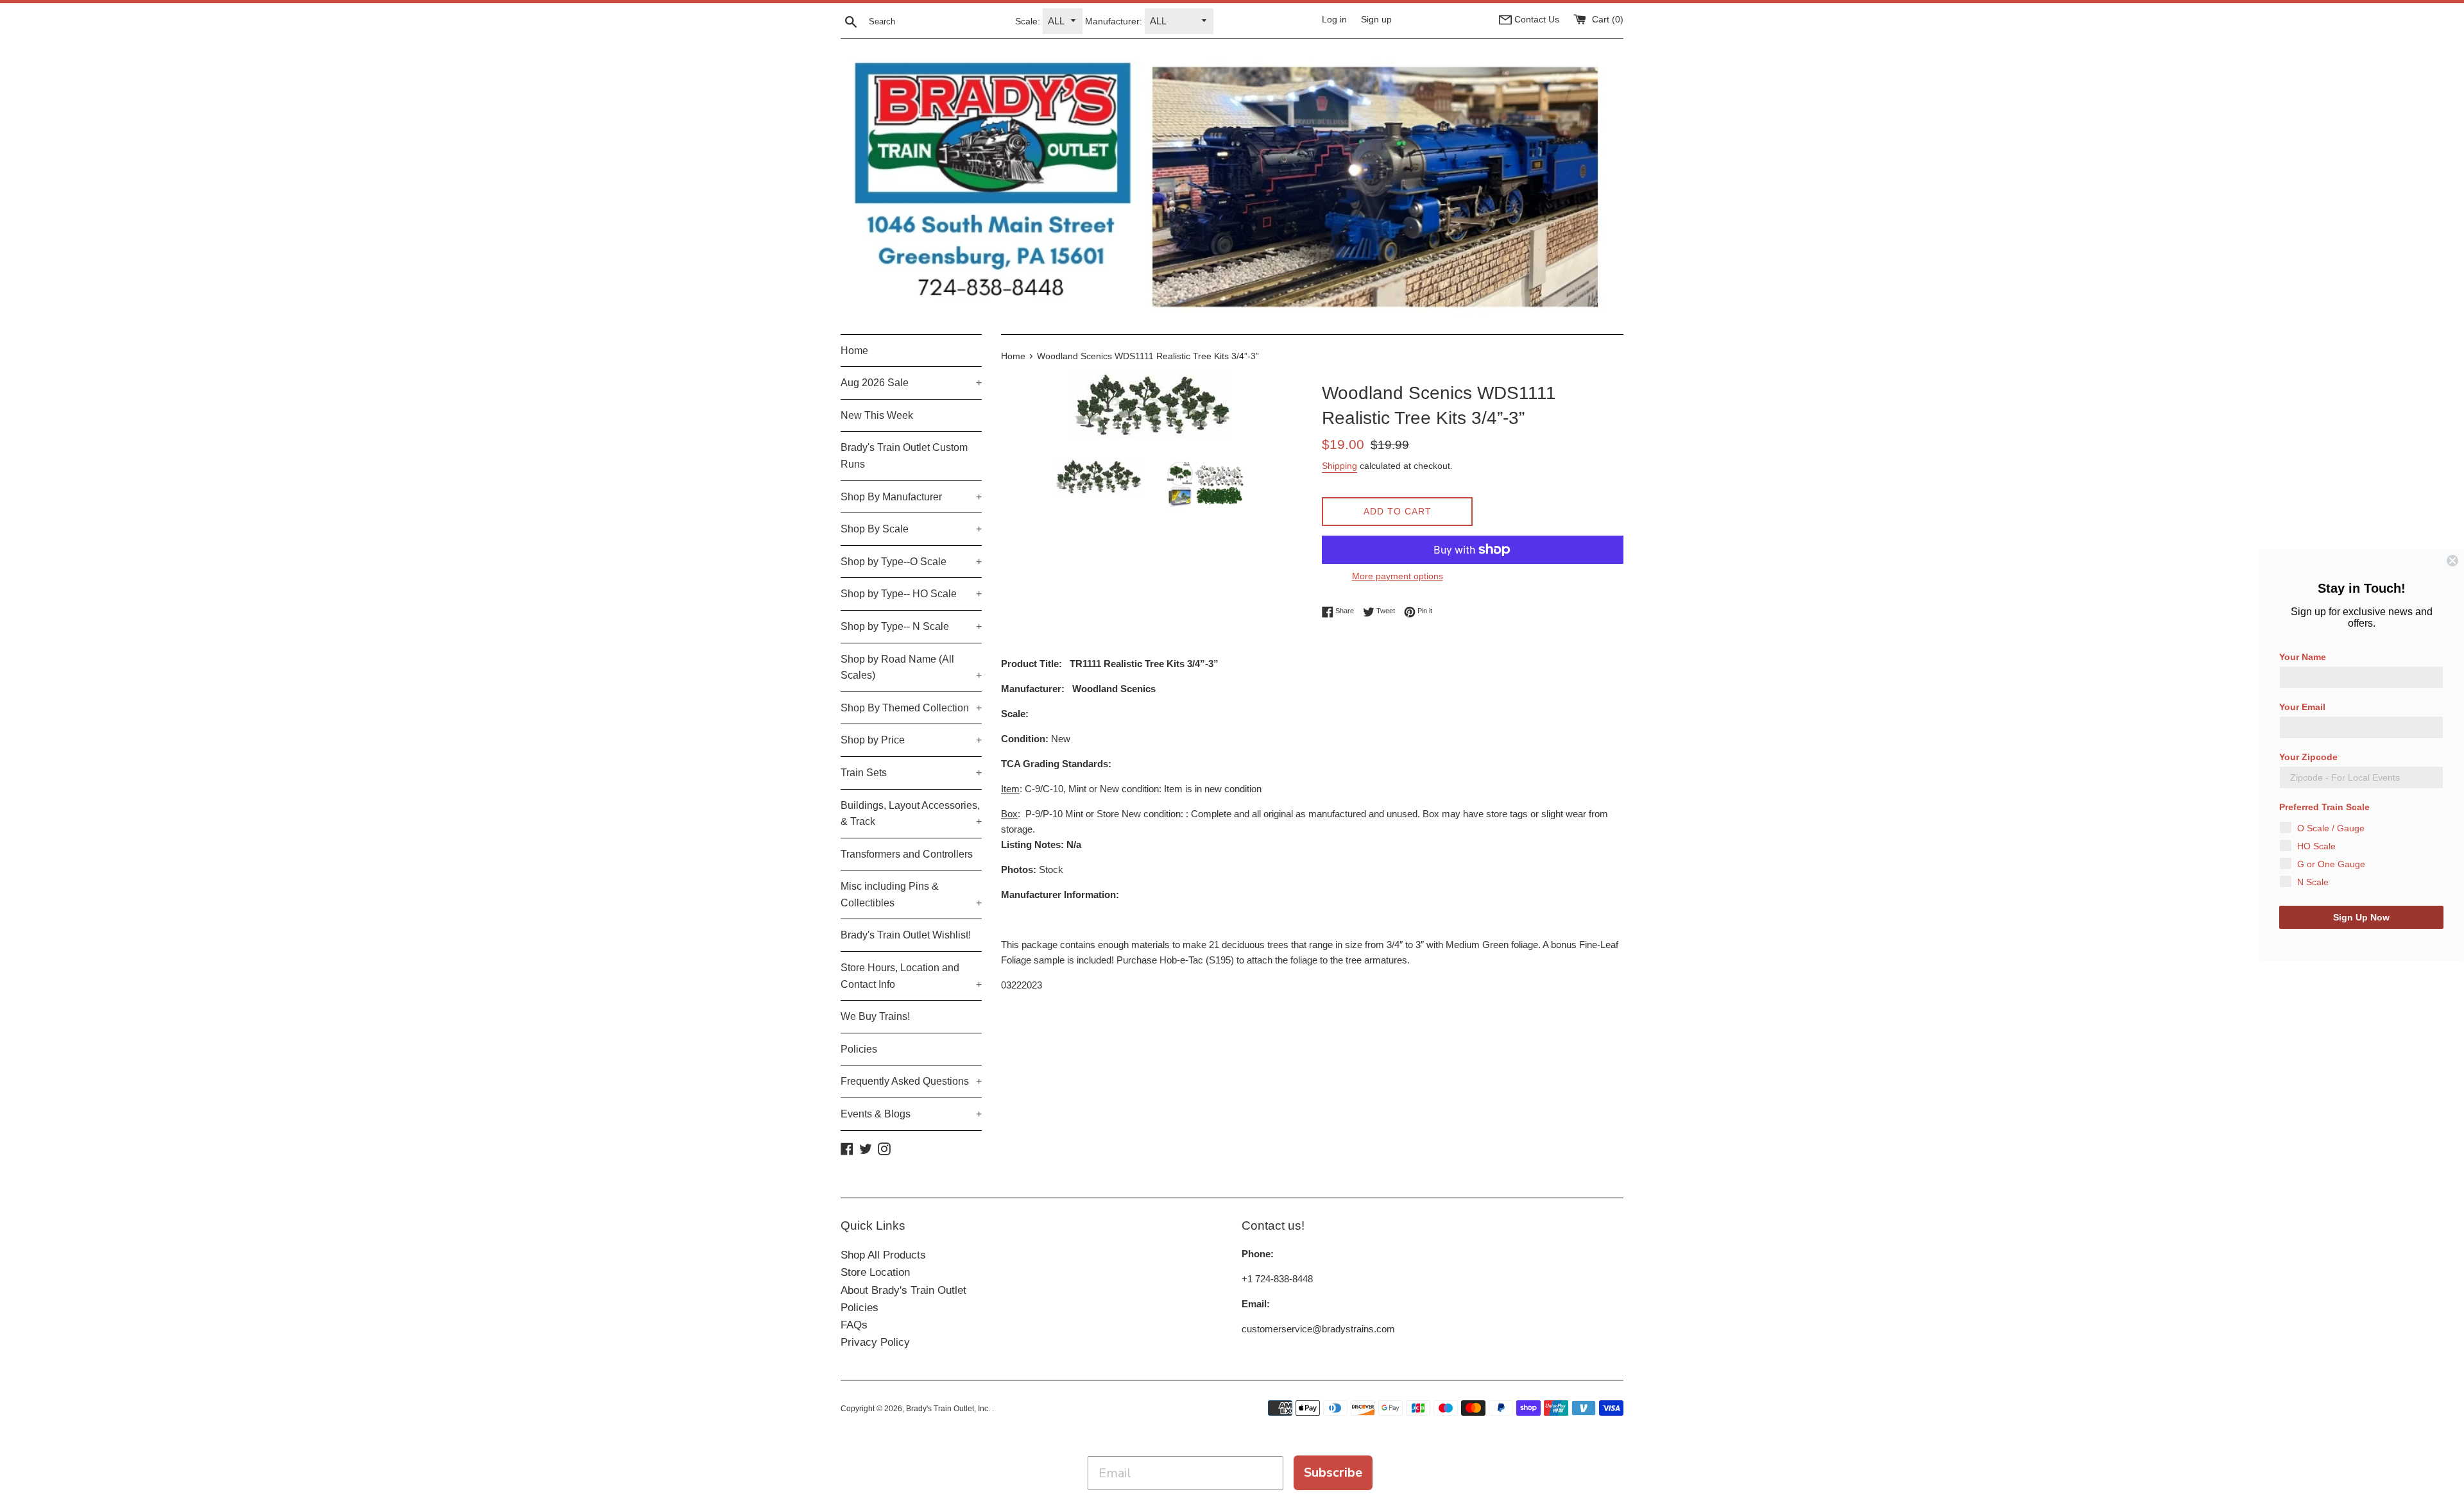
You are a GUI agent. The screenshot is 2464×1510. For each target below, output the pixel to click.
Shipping (1339, 466)
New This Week (877, 415)
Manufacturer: (1114, 21)
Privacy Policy (875, 1342)
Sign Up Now (2361, 917)
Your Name (2303, 657)
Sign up (1376, 20)
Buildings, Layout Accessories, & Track (911, 814)
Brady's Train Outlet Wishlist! (906, 935)
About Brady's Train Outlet (903, 1290)
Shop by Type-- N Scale (911, 626)
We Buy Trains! (875, 1016)
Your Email (2302, 707)
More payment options (1398, 576)
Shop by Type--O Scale (911, 562)
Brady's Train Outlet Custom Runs (904, 456)
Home (854, 351)
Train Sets (911, 773)
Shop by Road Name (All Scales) (911, 667)
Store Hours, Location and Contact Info (911, 976)
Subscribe (1333, 1472)
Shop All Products (883, 1255)
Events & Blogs (911, 1114)
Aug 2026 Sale (911, 383)
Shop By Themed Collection (911, 708)
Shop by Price (911, 740)
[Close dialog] (2452, 561)
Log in (1334, 20)
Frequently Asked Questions (911, 1081)
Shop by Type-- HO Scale (911, 594)
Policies (859, 1049)
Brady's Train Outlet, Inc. (949, 1409)
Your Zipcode (2308, 757)
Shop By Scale (911, 529)
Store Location (875, 1272)
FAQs (854, 1325)
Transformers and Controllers (907, 854)
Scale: (1028, 21)
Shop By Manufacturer (911, 497)
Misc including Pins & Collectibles (911, 895)
